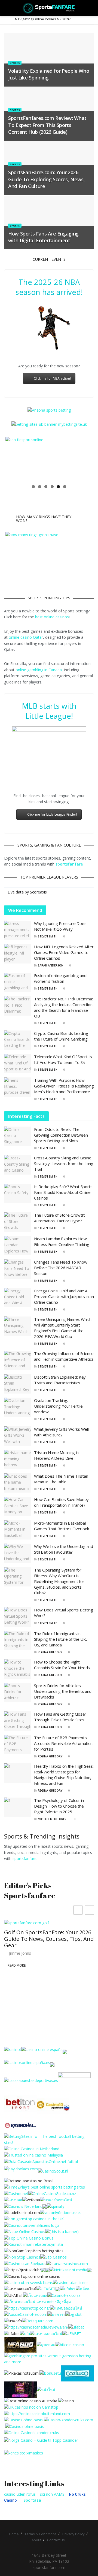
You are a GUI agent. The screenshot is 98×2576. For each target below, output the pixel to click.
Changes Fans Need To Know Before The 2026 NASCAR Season (61, 1268)
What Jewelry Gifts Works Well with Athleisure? (61, 1432)
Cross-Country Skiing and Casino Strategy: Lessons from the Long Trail (64, 1163)
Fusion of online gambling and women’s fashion (60, 978)
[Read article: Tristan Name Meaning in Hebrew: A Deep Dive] (18, 1459)
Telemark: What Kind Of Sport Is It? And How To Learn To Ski (63, 1059)
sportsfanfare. (25, 1858)
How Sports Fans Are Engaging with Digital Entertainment (43, 237)
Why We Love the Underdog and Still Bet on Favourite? (64, 1549)
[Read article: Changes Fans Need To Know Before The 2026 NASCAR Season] (18, 1269)
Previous (13, 459)
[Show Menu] (6, 8)
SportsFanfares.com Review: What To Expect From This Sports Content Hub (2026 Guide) (47, 125)
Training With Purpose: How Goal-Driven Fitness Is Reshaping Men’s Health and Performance (64, 1086)
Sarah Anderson (51, 965)
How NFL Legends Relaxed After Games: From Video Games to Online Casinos (64, 952)
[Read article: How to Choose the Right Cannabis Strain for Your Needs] (18, 1669)
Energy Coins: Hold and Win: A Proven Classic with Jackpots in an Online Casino (64, 1296)
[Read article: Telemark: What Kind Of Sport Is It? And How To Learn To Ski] (18, 1064)
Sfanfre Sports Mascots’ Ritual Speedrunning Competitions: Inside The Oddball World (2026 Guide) (44, 1948)
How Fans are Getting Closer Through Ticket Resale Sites (60, 1717)
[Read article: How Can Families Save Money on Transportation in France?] (18, 1506)
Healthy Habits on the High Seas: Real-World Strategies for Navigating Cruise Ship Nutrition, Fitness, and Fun (64, 1775)
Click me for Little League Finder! (52, 814)
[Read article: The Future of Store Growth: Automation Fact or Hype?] (18, 1222)
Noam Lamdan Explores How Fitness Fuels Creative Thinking (62, 1241)
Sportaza (32, 2500)
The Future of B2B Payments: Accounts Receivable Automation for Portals (63, 1743)
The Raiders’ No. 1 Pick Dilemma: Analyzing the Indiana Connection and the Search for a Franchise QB (63, 1007)
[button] (89, 1910)
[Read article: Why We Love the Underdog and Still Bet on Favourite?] (18, 1553)
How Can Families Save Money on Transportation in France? (61, 1502)
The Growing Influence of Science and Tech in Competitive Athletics (64, 1356)
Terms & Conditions (41, 2534)
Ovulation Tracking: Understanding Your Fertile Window (58, 1406)
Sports (15, 63)
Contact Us (56, 2540)
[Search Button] (92, 8)
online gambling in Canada (39, 670)
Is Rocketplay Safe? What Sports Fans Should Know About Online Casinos (63, 1192)
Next (85, 459)
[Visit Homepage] (49, 8)
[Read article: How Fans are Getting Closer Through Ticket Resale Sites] (18, 1721)
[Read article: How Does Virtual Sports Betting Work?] (18, 1617)
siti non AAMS (52, 2494)
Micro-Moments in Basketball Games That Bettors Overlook (62, 1526)
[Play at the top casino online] (31, 2401)
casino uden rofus (20, 2494)
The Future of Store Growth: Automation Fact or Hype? (59, 1218)
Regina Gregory (50, 1652)
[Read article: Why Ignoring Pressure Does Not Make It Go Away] (18, 930)
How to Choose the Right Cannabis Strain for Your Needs (62, 1665)
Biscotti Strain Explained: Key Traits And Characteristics (60, 1380)
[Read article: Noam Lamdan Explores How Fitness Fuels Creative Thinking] (18, 1246)
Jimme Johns (20, 1966)
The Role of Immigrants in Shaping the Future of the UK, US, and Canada (60, 1639)
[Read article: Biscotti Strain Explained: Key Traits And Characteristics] (18, 1384)
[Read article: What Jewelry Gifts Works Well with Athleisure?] (18, 1436)
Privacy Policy (73, 2534)
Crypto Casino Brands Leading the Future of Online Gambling (61, 1036)
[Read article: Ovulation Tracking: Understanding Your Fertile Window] (18, 1407)
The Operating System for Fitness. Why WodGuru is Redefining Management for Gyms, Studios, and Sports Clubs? (59, 1581)
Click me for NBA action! (52, 378)
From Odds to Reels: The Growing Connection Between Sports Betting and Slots (61, 1135)
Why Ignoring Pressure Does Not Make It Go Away (60, 926)
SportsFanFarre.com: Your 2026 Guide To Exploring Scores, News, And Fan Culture (46, 179)
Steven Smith (48, 936)
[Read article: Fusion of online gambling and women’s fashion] (18, 982)
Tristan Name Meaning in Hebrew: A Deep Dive (56, 1455)
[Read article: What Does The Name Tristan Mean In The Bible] (18, 1483)
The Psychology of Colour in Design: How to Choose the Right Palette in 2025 (59, 1806)
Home (14, 2534)
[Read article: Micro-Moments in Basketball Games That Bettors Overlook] (18, 1530)
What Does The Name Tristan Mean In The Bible (61, 1479)
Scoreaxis (38, 892)
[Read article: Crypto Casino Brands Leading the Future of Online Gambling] (18, 1040)
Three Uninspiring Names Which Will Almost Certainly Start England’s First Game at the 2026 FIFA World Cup (63, 1328)
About (36, 2540)
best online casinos (52, 617)
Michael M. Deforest (53, 1819)
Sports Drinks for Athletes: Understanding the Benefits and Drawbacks (63, 1691)
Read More (17, 1978)
